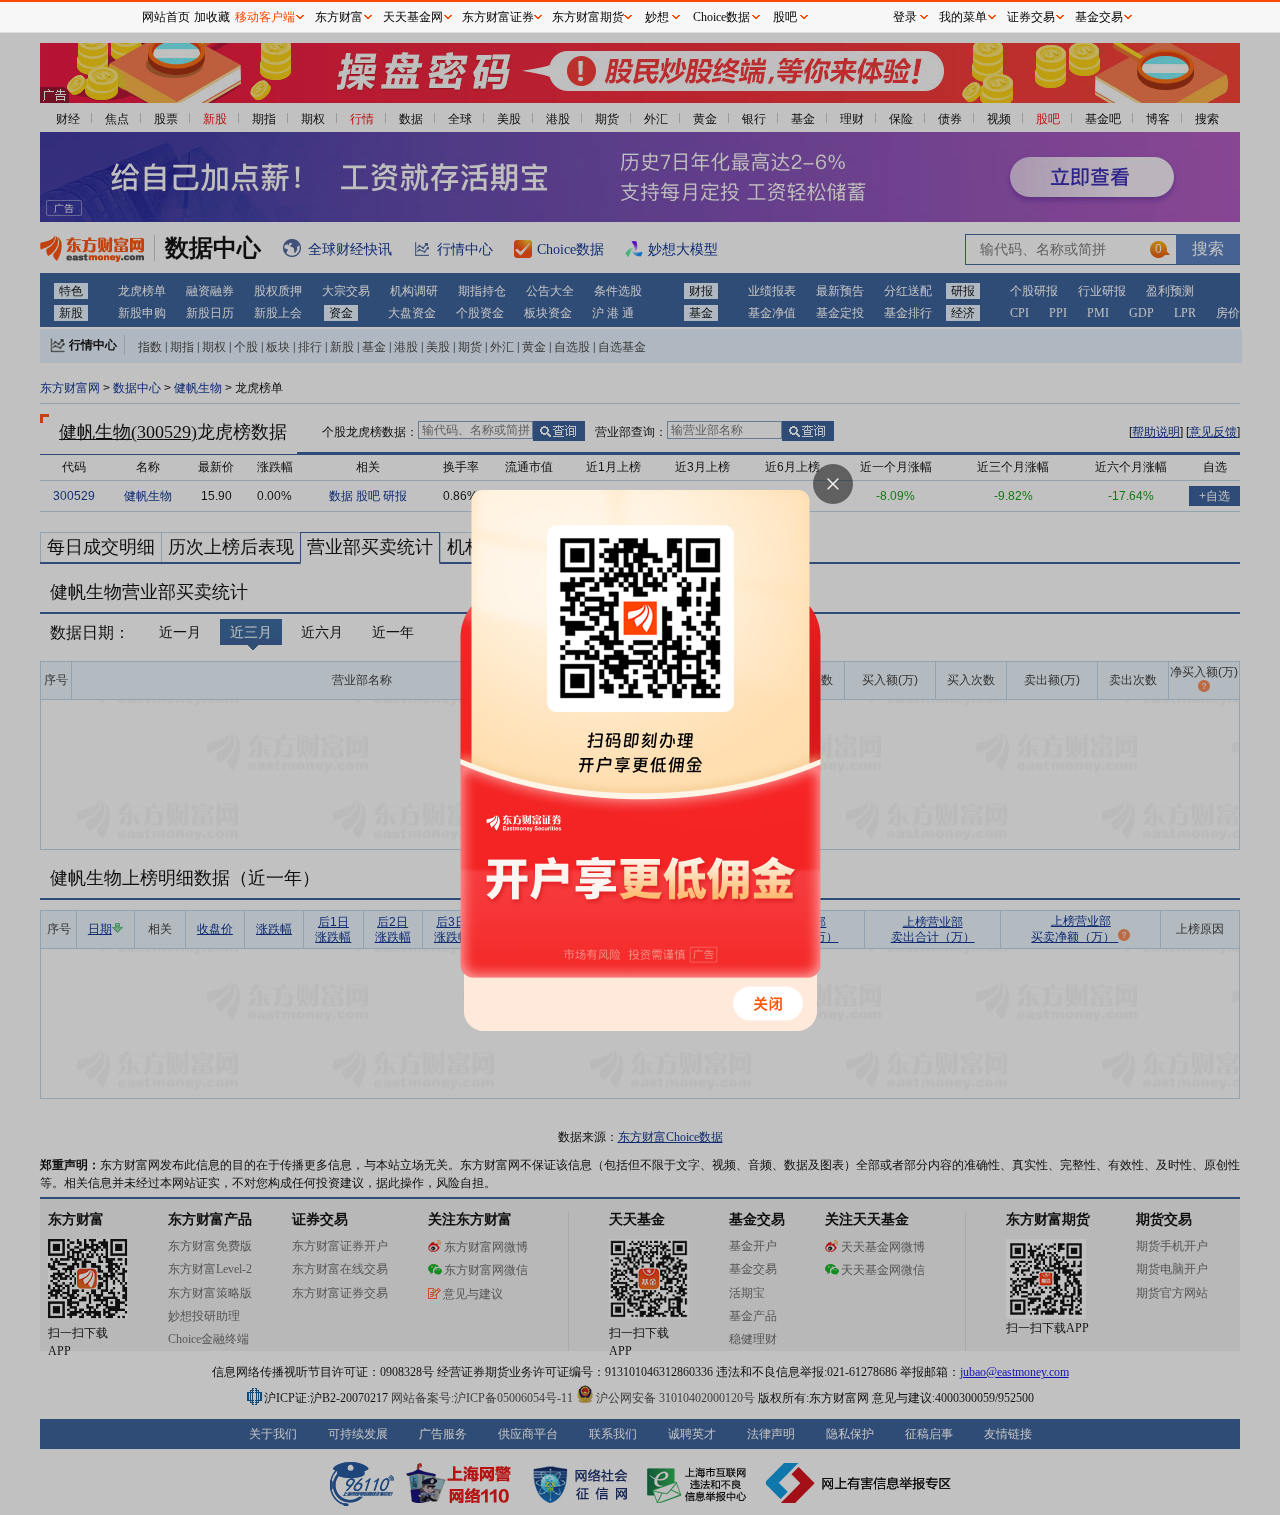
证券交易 (1031, 17)
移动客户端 (265, 17)
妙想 (657, 17)
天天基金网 (413, 17)
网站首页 (166, 17)
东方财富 (339, 17)
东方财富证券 (498, 17)
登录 (905, 17)
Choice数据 (721, 17)
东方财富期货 (588, 17)
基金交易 (1099, 17)
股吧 (785, 17)
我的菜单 (963, 17)
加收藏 (212, 17)
